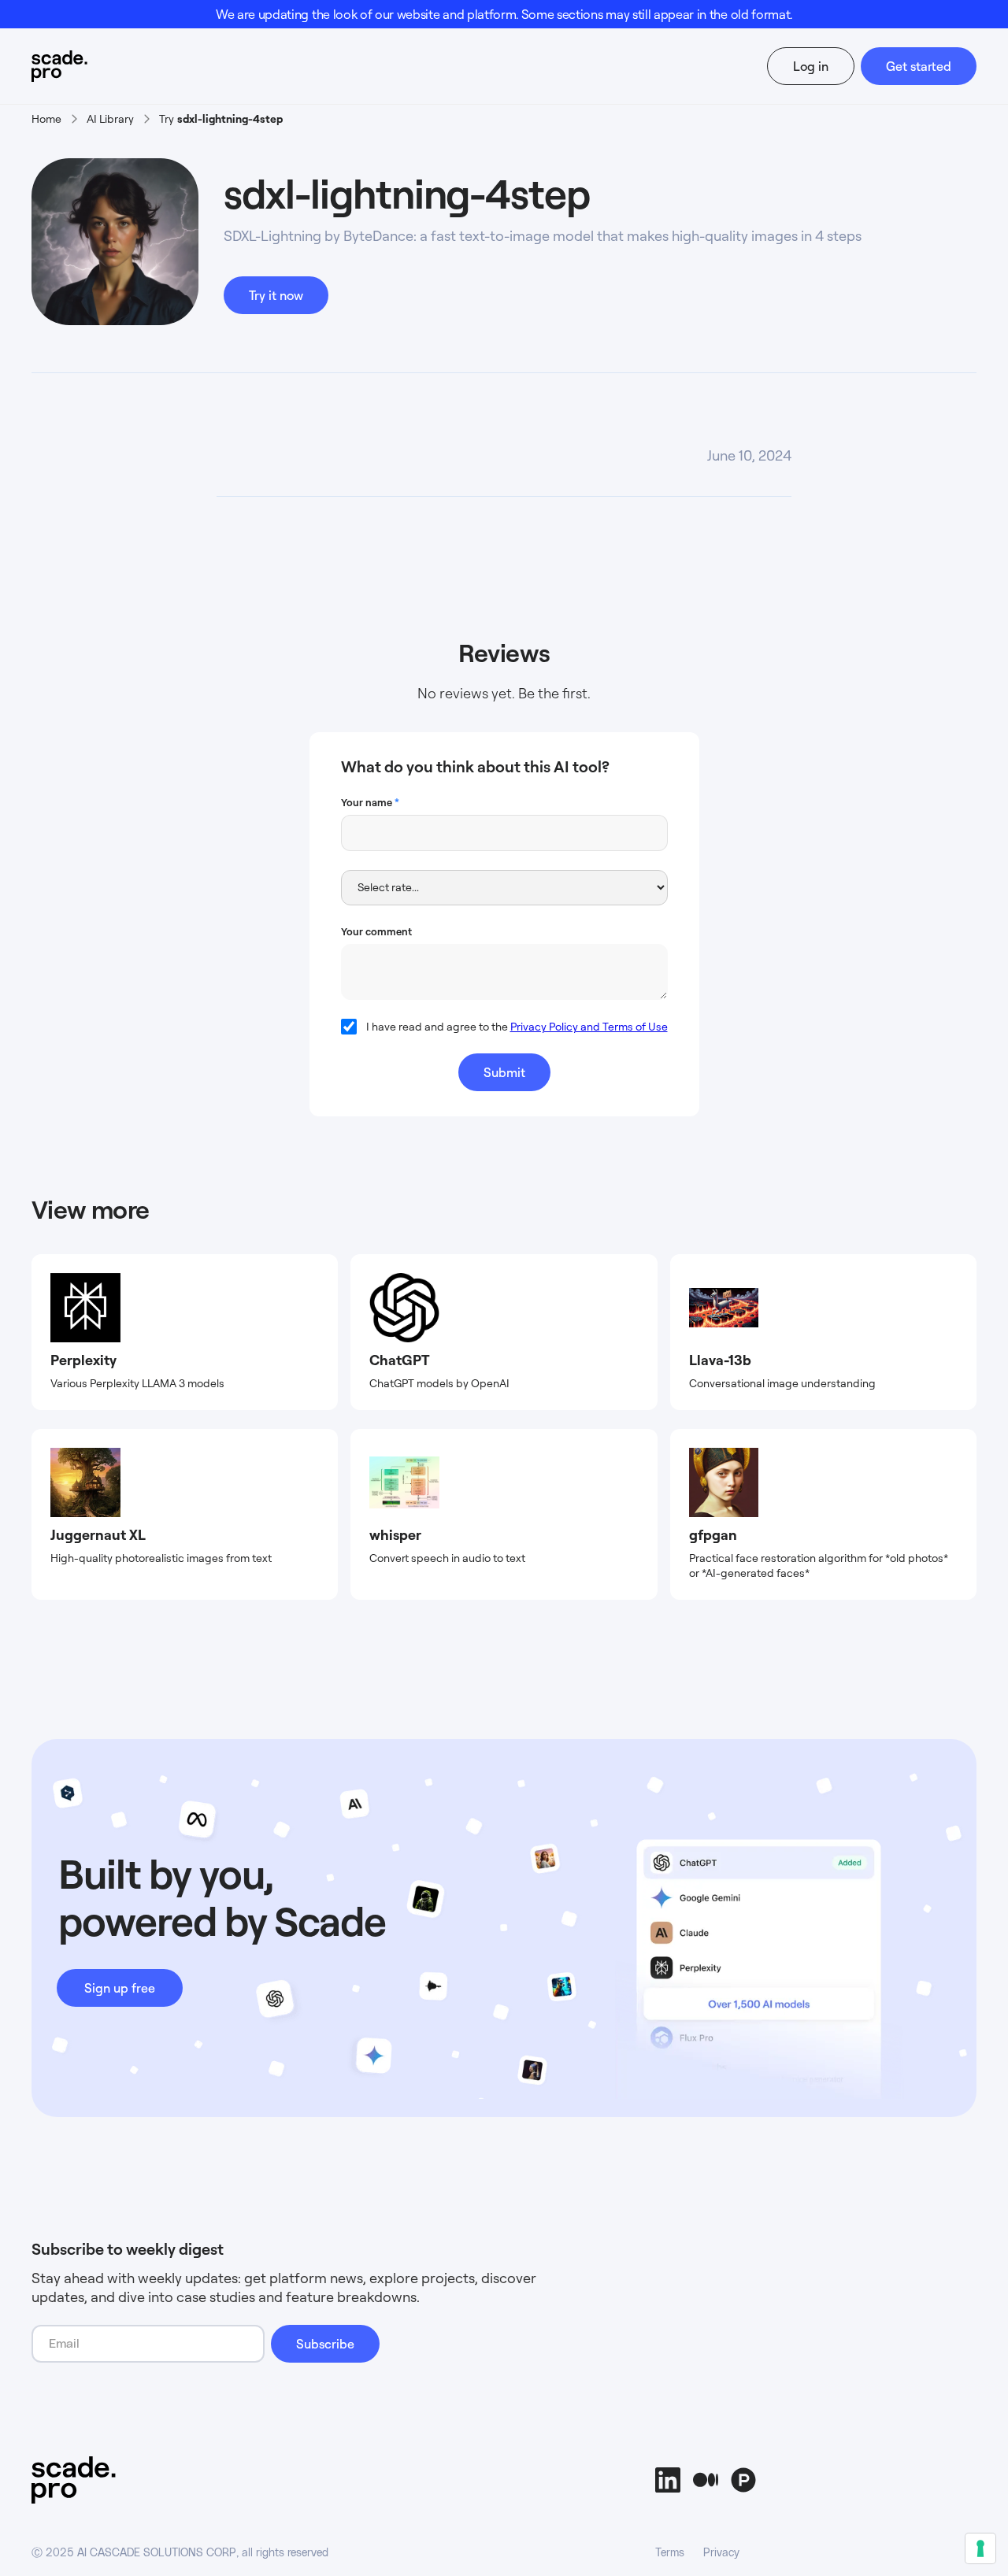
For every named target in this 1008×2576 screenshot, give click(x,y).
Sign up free (120, 1988)
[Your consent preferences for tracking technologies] (980, 2548)
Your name (370, 802)
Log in (811, 66)
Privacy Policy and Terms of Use (589, 1026)
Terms (670, 2553)
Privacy (721, 2553)
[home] (89, 66)
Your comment (376, 931)
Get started (919, 66)
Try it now (276, 295)
